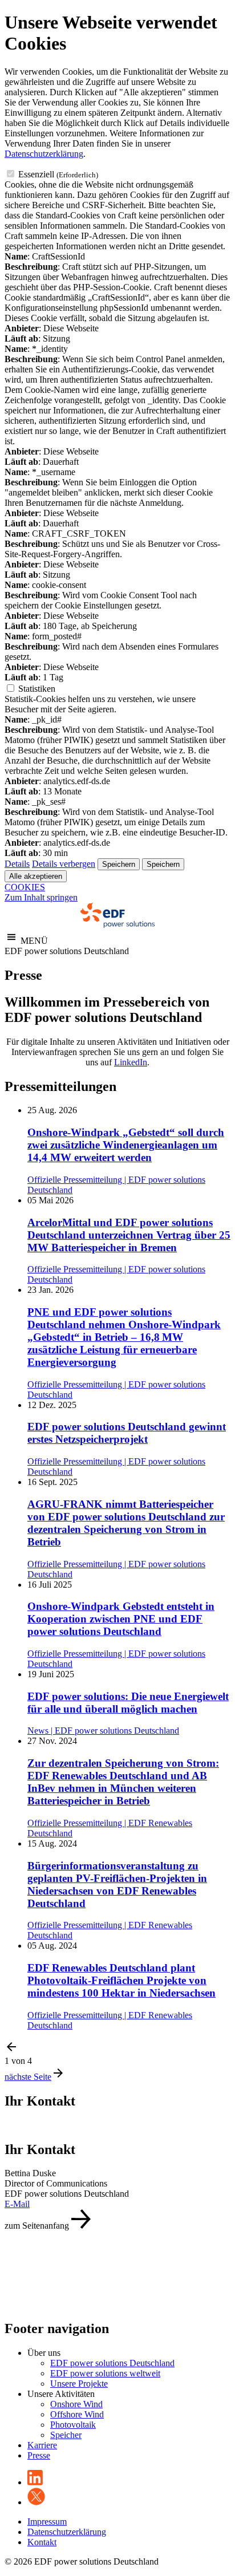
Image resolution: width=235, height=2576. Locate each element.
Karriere (42, 2445)
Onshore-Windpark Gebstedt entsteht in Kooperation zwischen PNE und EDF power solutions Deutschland (121, 1619)
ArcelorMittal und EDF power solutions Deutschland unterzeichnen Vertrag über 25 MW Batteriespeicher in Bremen (129, 1235)
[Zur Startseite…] (117, 925)
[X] (36, 2502)
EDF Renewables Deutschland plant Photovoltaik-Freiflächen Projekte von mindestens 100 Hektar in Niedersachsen (121, 1980)
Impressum (47, 2522)
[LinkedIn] (35, 2482)
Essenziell (58, 174)
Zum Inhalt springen (41, 897)
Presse (39, 2455)
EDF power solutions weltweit (105, 2373)
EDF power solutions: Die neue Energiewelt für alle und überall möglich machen (128, 1703)
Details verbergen (64, 864)
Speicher (66, 2435)
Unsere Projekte (79, 2384)
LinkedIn (131, 1062)
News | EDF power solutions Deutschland (103, 1731)
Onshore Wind (76, 2404)
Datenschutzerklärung (44, 154)
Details (17, 864)
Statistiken (37, 689)
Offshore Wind (77, 2414)
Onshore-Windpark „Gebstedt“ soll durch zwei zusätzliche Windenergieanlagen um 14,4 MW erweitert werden (126, 1145)
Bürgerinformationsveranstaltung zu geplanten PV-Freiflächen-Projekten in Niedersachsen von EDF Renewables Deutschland (117, 1885)
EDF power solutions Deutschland (112, 2363)
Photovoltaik (73, 2425)
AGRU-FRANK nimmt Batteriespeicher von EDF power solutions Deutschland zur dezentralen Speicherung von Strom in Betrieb (126, 1523)
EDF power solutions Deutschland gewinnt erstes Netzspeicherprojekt (127, 1433)
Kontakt (42, 2542)
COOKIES (25, 887)
